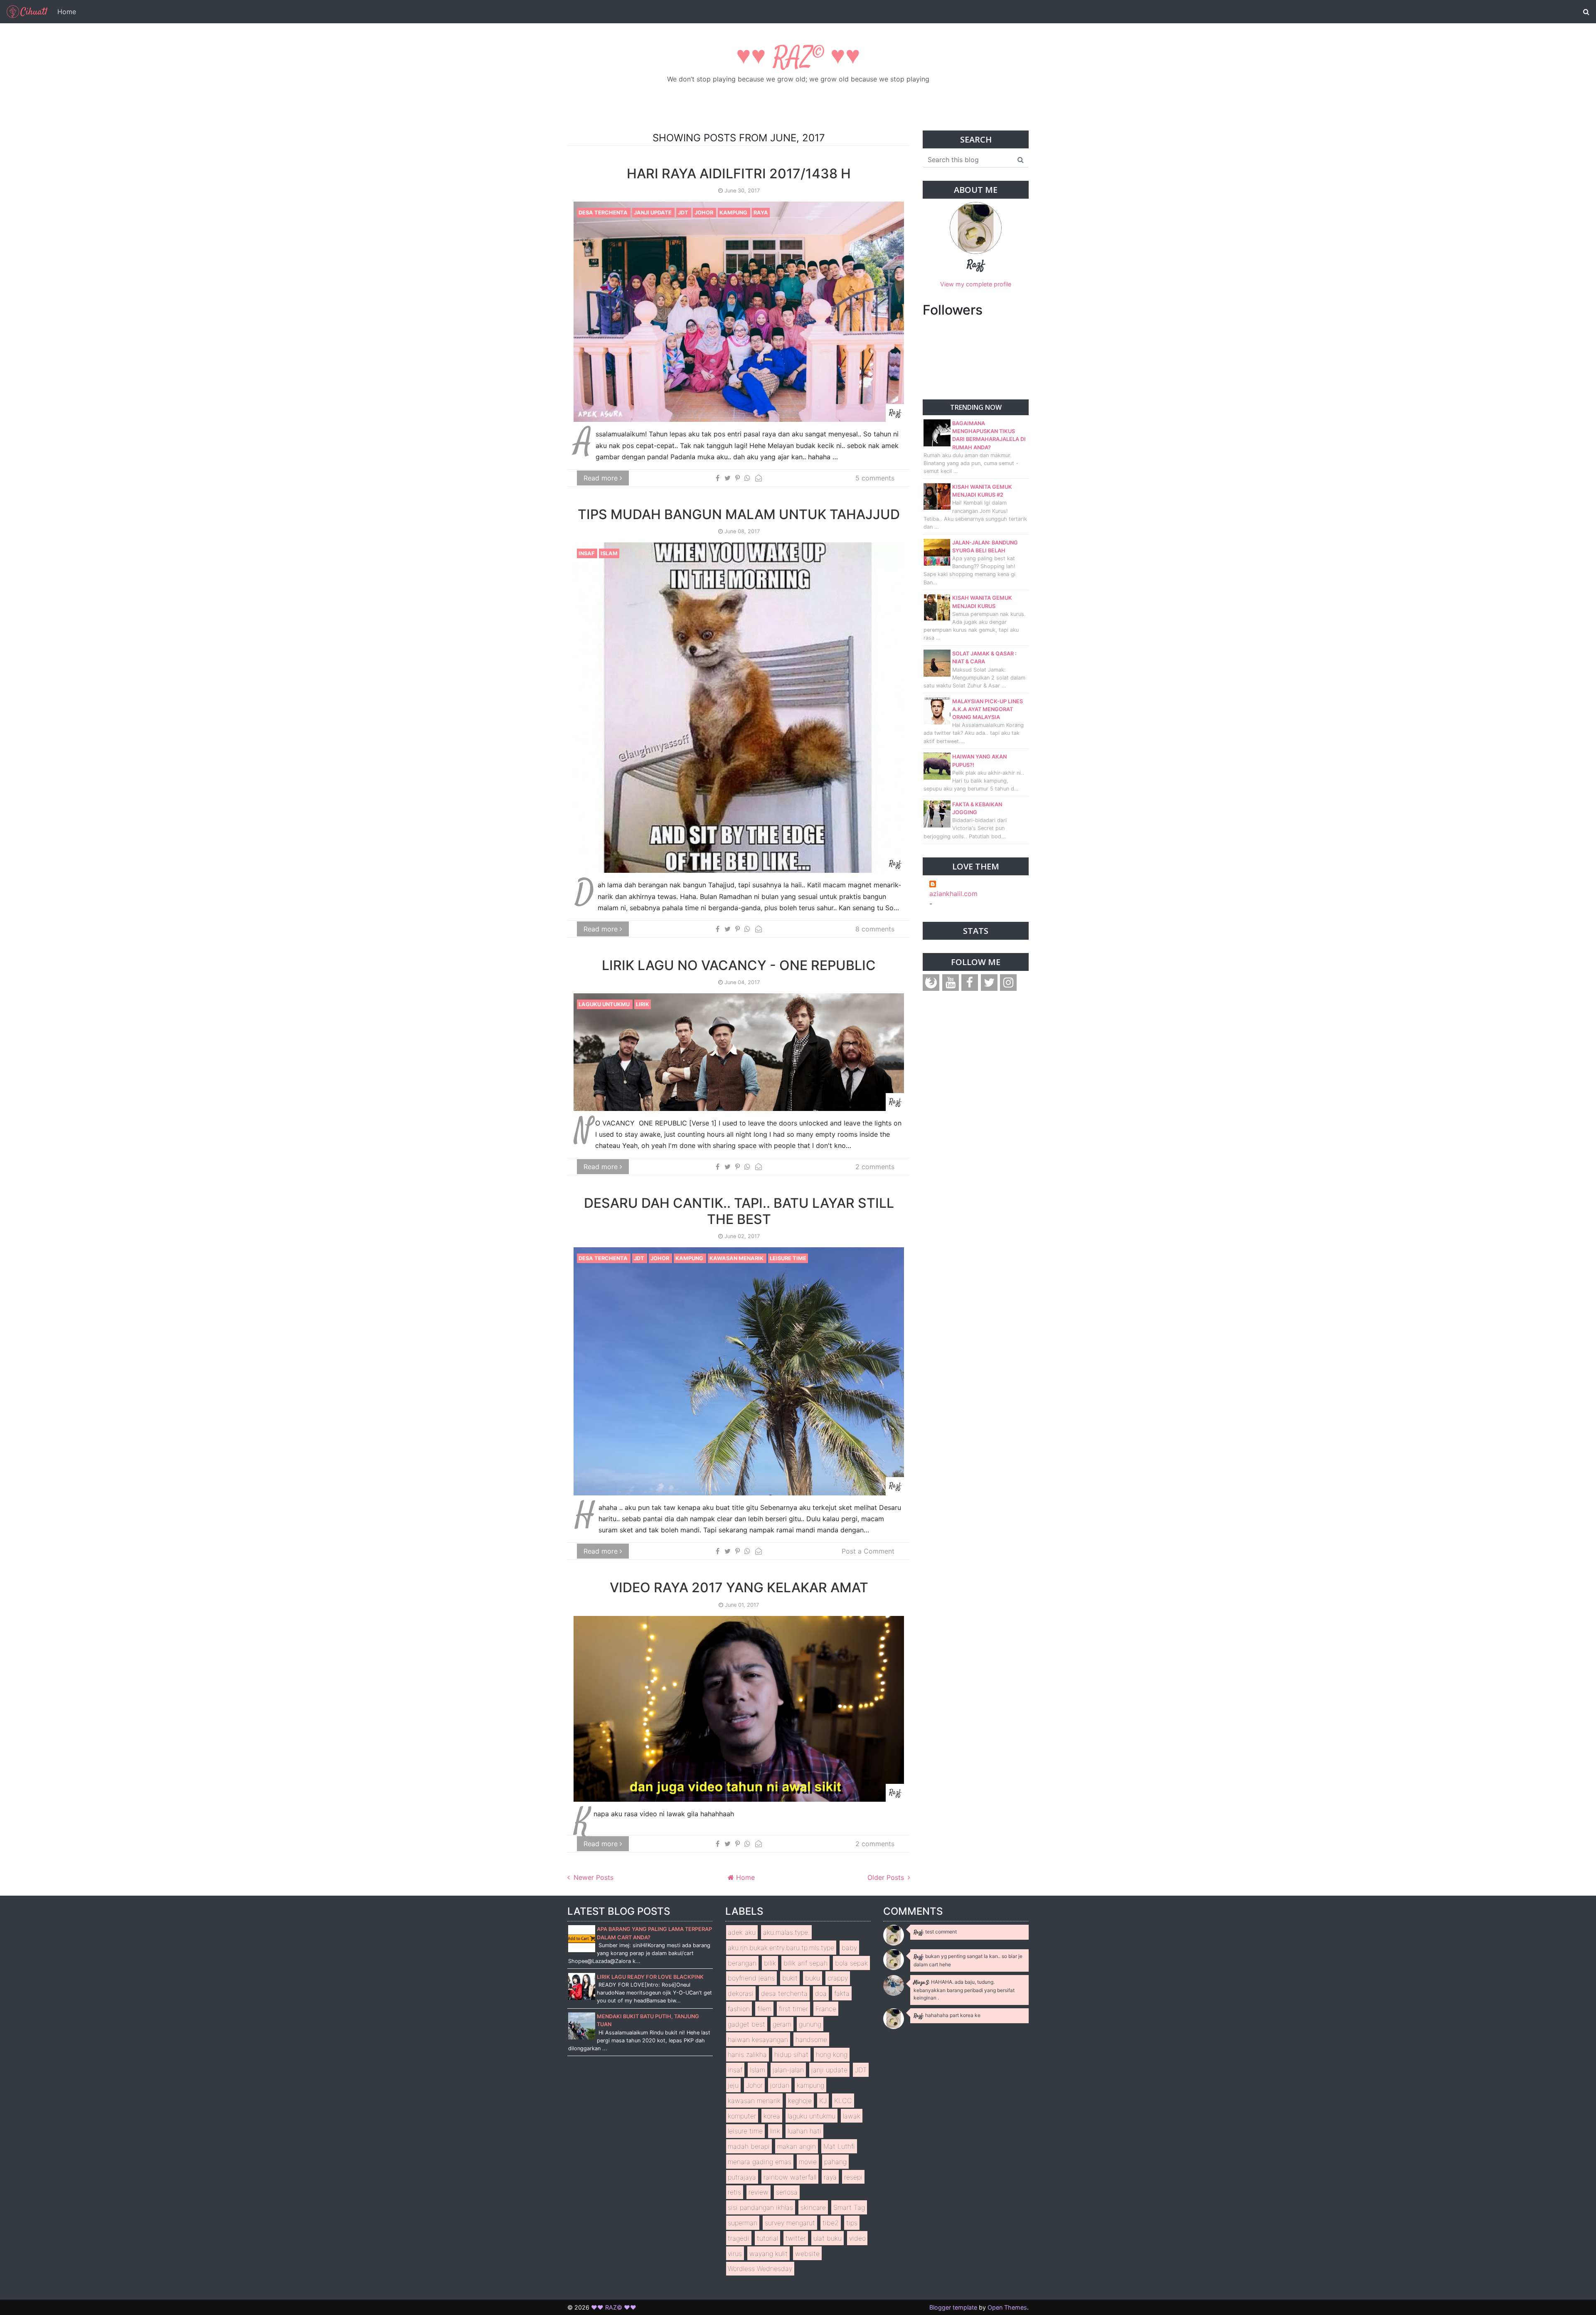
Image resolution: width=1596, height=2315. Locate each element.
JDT (684, 213)
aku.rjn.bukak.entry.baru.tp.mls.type (781, 1948)
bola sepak (851, 1963)
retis (734, 2192)
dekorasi (741, 1993)
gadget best (746, 2024)
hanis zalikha (747, 2054)
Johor (704, 213)
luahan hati (804, 2131)
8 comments (875, 929)
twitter (796, 2238)
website (807, 2253)
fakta (842, 1993)
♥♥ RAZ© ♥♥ (798, 58)
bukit (790, 1978)
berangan (742, 1963)
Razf (976, 265)
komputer (742, 2116)
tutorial (767, 2238)
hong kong (832, 2054)
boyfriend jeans (751, 1978)
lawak (852, 2116)
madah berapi (749, 2146)
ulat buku (828, 2238)
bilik (770, 1963)
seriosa (787, 2192)
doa (821, 1993)
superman (743, 2223)
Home (67, 12)
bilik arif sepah (805, 1963)
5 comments (875, 478)
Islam (609, 553)
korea (772, 2116)
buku (813, 1978)
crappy (838, 1978)
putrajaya (742, 2177)
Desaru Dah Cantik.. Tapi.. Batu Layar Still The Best (739, 1211)
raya (761, 213)
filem (764, 2009)
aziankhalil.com (953, 894)
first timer (793, 2009)
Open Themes (1007, 2307)
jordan (780, 2085)
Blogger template (953, 2307)
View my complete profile (976, 284)
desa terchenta (604, 213)
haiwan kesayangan (758, 2039)
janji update (653, 213)
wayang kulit (768, 2253)
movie (808, 2162)
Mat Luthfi (839, 2146)
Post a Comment (868, 1551)
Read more (602, 478)
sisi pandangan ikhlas (760, 2207)
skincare (813, 2207)
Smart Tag (849, 2207)
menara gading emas (760, 2162)
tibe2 (831, 2223)
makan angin (797, 2146)
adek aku (742, 1932)
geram (782, 2024)
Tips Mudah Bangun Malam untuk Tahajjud (739, 514)
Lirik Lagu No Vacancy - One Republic (739, 965)
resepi (853, 2177)
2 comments (875, 1167)
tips (852, 2223)
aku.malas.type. (786, 1932)
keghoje (800, 2101)
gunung (810, 2024)
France (826, 2009)
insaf (587, 553)
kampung (734, 213)
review (759, 2192)
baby (849, 1948)
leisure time (788, 1258)
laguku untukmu (605, 1004)
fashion (739, 2009)
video (857, 2238)
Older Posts (887, 1877)
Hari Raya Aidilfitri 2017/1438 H (739, 174)
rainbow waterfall (790, 2177)
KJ (823, 2101)
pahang (835, 2162)
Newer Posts (592, 1877)
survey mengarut (790, 2223)
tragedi (739, 2238)
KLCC (843, 2101)
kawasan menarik (737, 1258)
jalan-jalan (788, 2070)
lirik (643, 1004)
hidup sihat (791, 2054)
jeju (733, 2085)
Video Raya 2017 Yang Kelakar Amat (739, 1587)
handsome (811, 2039)
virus (735, 2253)
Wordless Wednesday (760, 2268)
